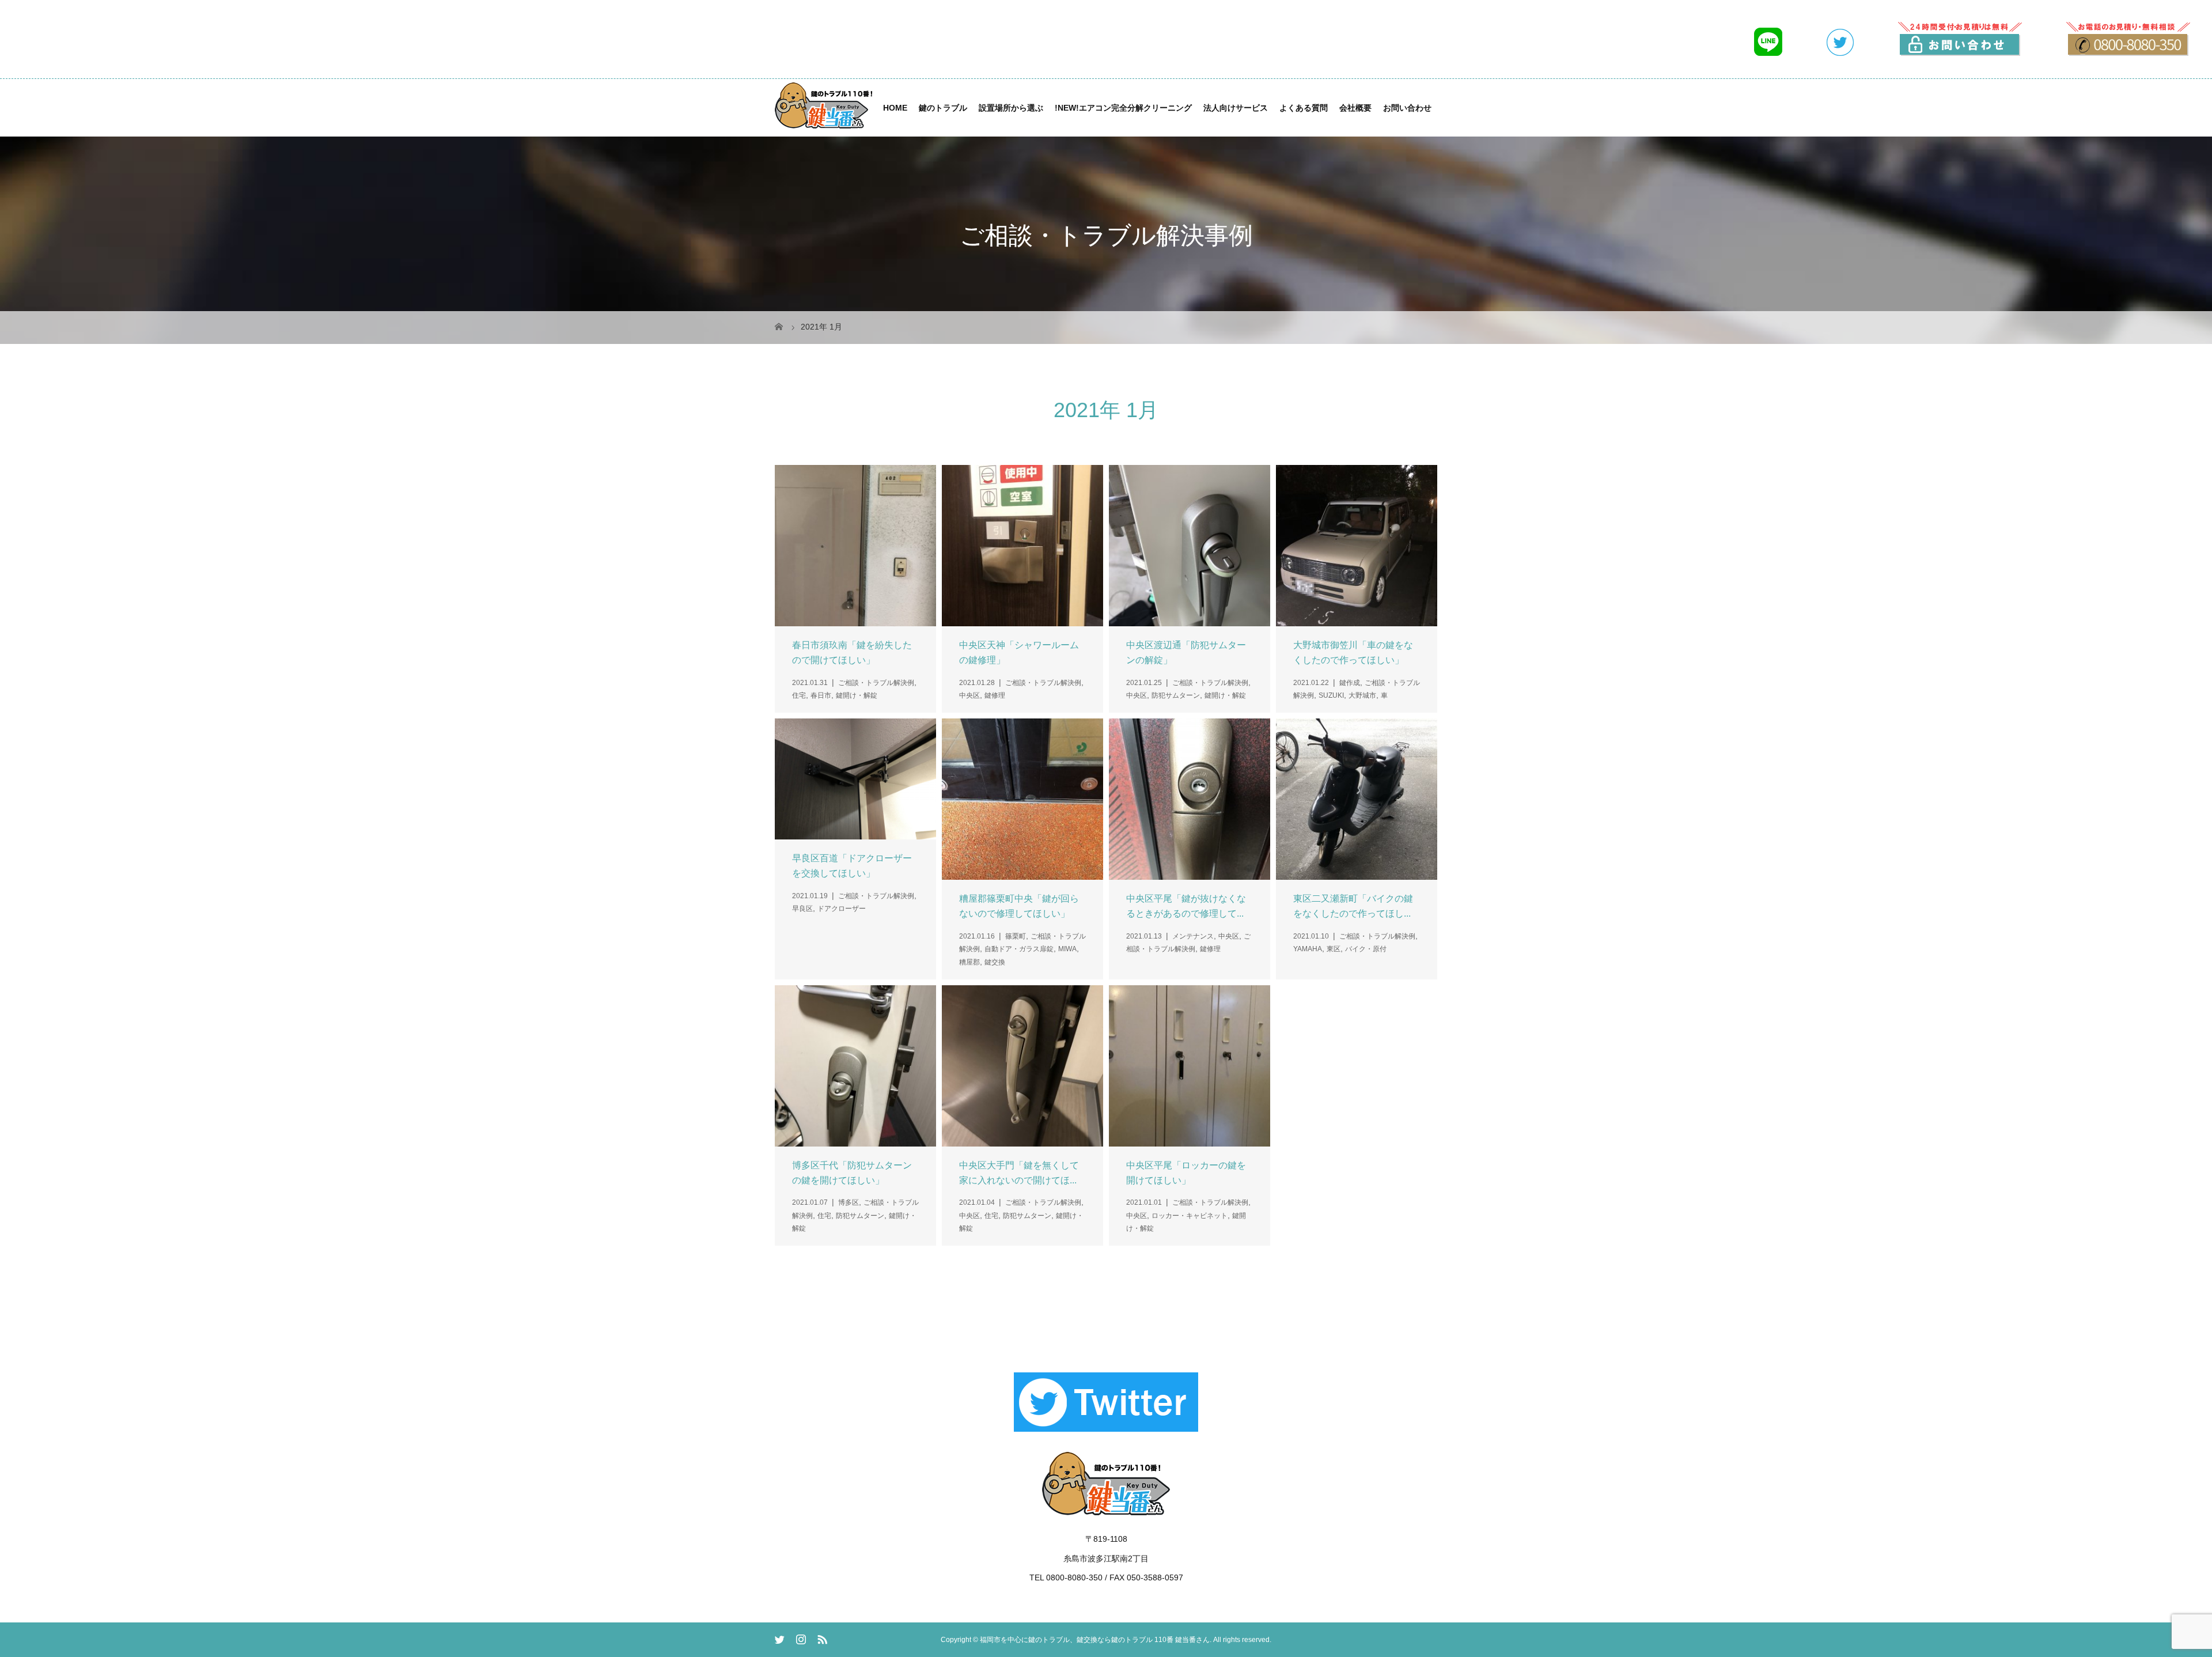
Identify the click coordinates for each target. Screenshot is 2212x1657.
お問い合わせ (1407, 108)
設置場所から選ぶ (1011, 108)
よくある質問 (1304, 108)
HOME (895, 108)
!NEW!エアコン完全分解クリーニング (1123, 108)
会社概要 (1355, 108)
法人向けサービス (1236, 108)
